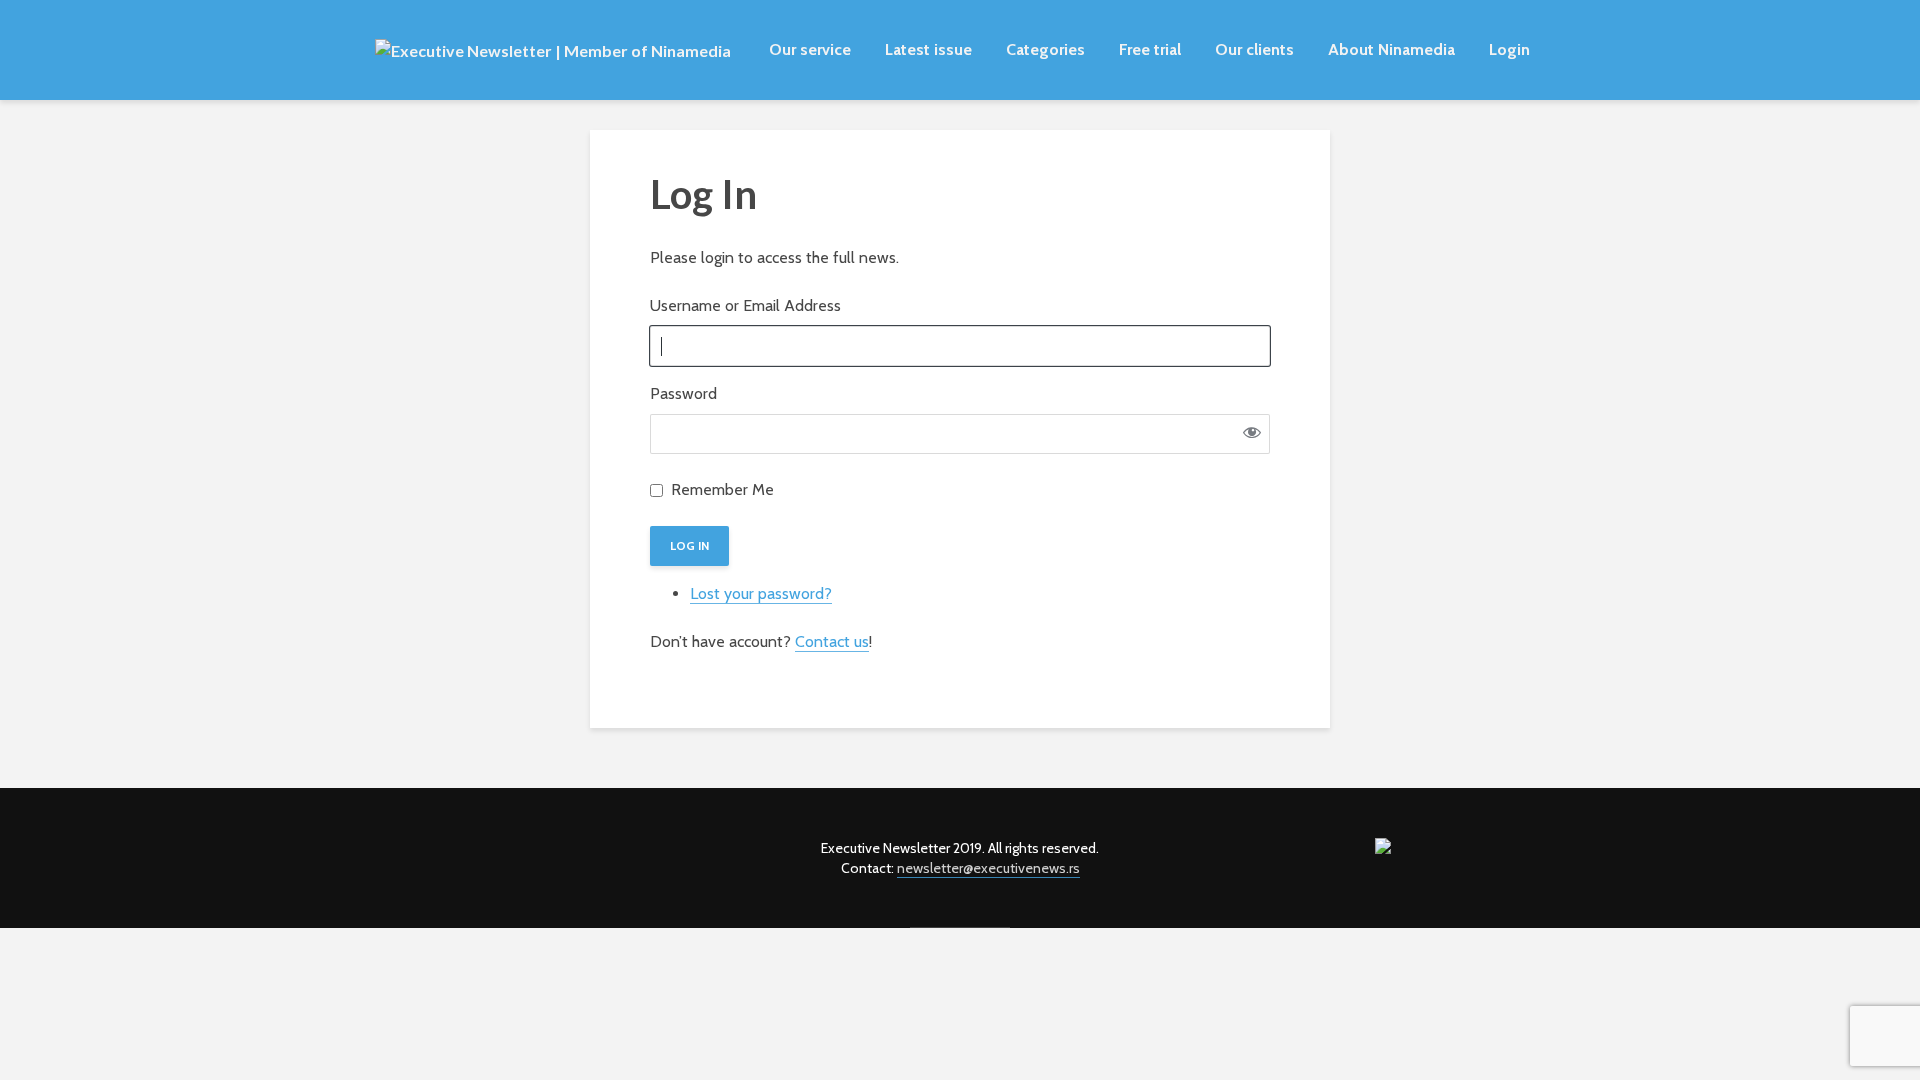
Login (1509, 49)
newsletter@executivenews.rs (988, 868)
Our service (810, 49)
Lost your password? (761, 593)
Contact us (832, 641)
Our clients (1254, 49)
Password (683, 393)
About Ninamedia (1391, 49)
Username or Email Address (745, 305)
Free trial (1150, 49)
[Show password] (1252, 434)
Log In (689, 545)
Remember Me (722, 489)
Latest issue (928, 49)
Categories (1045, 49)
